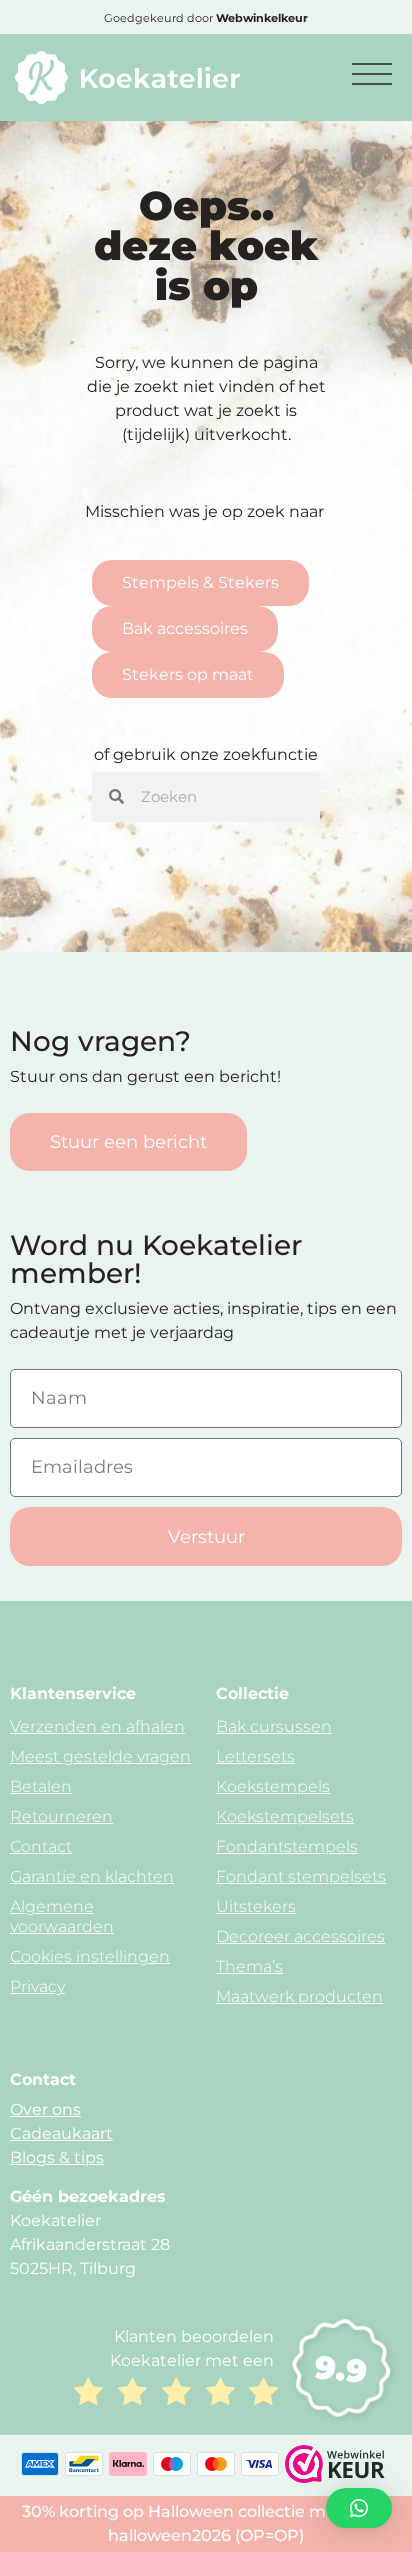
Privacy (37, 1986)
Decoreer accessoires (300, 1936)
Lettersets (255, 1756)
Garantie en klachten (92, 1876)
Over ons (45, 2109)
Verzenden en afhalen (97, 1726)
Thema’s (249, 1966)
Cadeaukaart (61, 2133)
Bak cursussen (274, 1726)
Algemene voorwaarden (62, 1916)
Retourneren (61, 1816)
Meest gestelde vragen (100, 1756)
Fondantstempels (287, 1846)
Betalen (41, 1786)
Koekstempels (273, 1786)
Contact (41, 1846)
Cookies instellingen (90, 1956)
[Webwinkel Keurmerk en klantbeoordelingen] (335, 2477)
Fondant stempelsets (301, 1876)
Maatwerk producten (299, 1996)
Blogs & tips (57, 2157)
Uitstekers (256, 1906)
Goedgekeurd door (206, 18)
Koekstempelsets (285, 1816)
